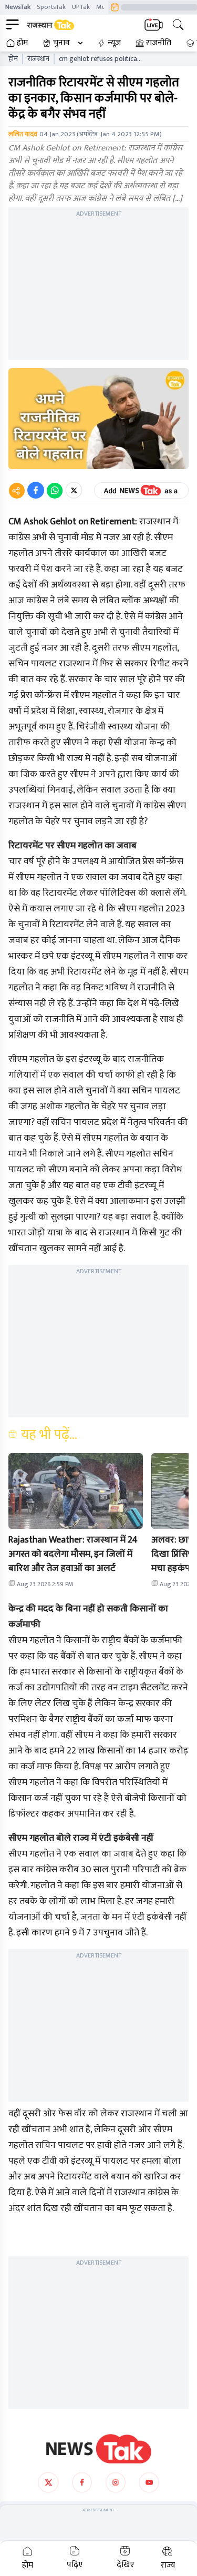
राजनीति (159, 43)
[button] (76, 1491)
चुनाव (61, 43)
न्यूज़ (114, 43)
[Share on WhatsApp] (55, 490)
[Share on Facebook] (36, 490)
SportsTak (51, 7)
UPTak (81, 7)
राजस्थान (38, 59)
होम (22, 43)
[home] (99, 2449)
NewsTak (18, 7)
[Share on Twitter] (74, 490)
